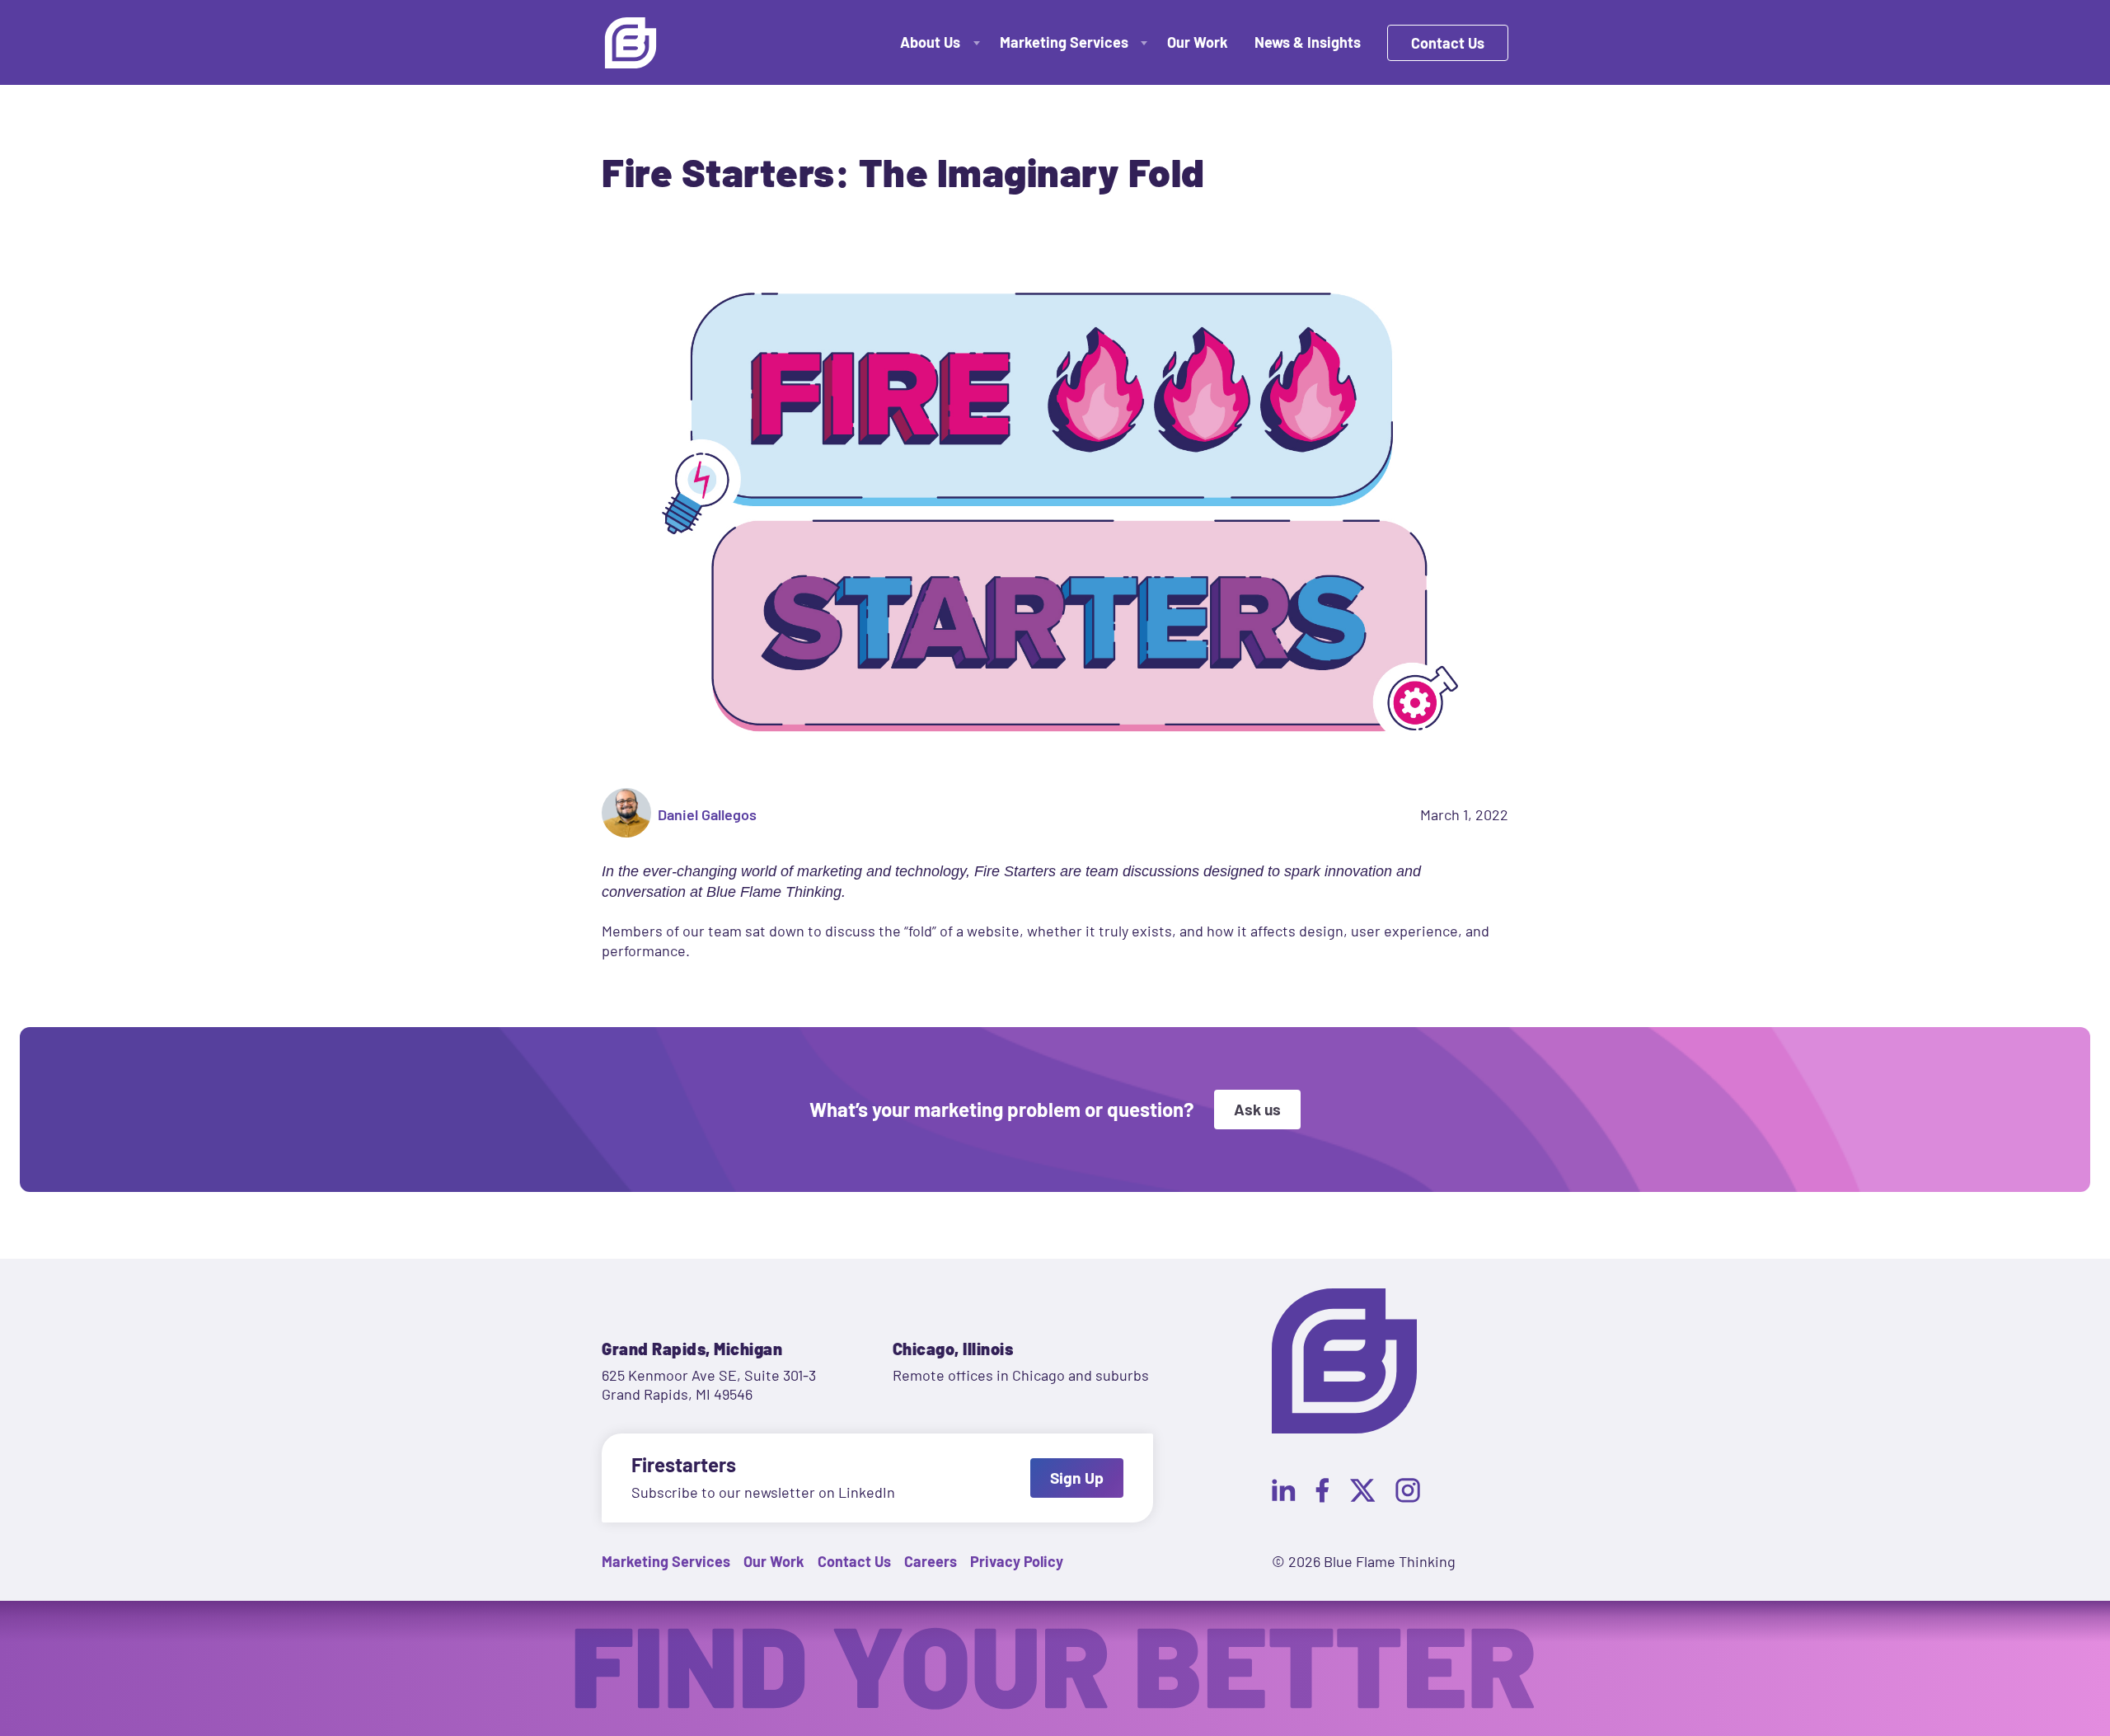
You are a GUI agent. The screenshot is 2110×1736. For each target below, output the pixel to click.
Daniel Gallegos (707, 814)
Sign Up (1077, 1478)
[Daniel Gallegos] (626, 815)
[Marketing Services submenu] (1143, 42)
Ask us (1257, 1109)
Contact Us (1448, 43)
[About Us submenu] (975, 42)
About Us (930, 42)
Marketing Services (1064, 42)
